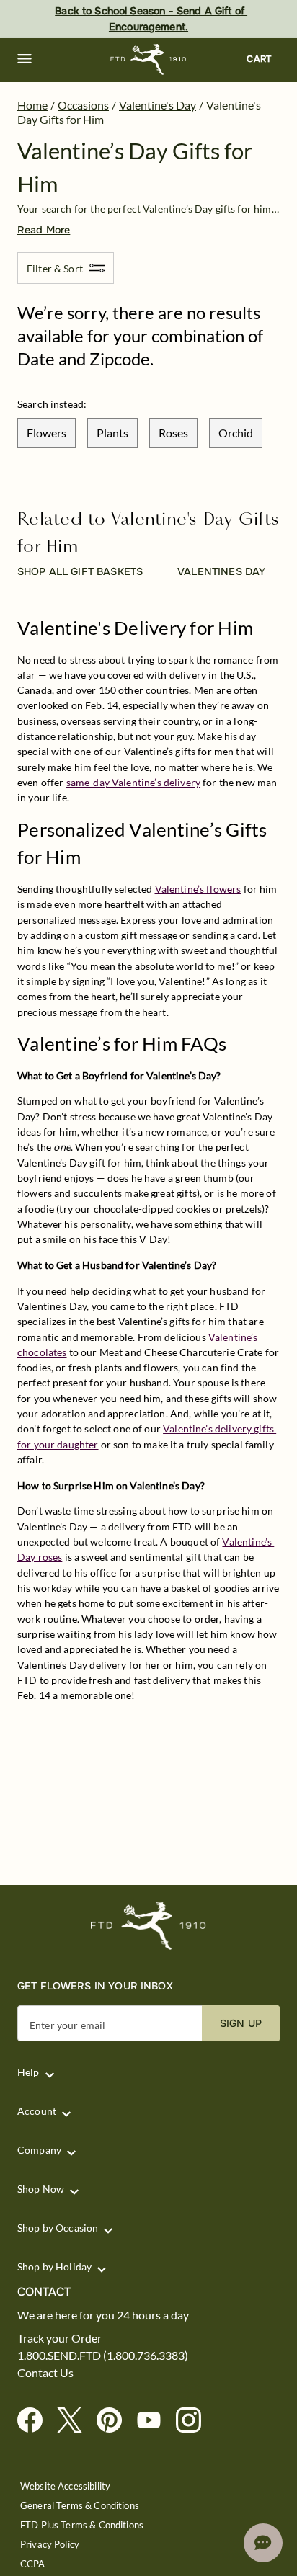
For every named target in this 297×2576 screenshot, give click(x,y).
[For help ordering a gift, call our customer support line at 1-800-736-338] (149, 59)
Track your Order (59, 2338)
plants (112, 433)
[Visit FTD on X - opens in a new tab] (75, 2421)
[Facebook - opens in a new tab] (36, 2421)
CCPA (33, 2564)
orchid (236, 433)
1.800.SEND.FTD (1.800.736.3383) (103, 2356)
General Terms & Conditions (80, 2506)
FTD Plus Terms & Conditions (82, 2525)
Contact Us (45, 2373)
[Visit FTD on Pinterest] (115, 2421)
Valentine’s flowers (198, 889)
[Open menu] (25, 59)
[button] (25, 59)
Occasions (83, 105)
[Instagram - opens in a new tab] (194, 2421)
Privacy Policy (50, 2545)
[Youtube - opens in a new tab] (155, 2421)
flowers (46, 433)
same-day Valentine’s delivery (133, 782)
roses (173, 433)
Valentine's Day (158, 105)
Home (32, 105)
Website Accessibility (65, 2486)
